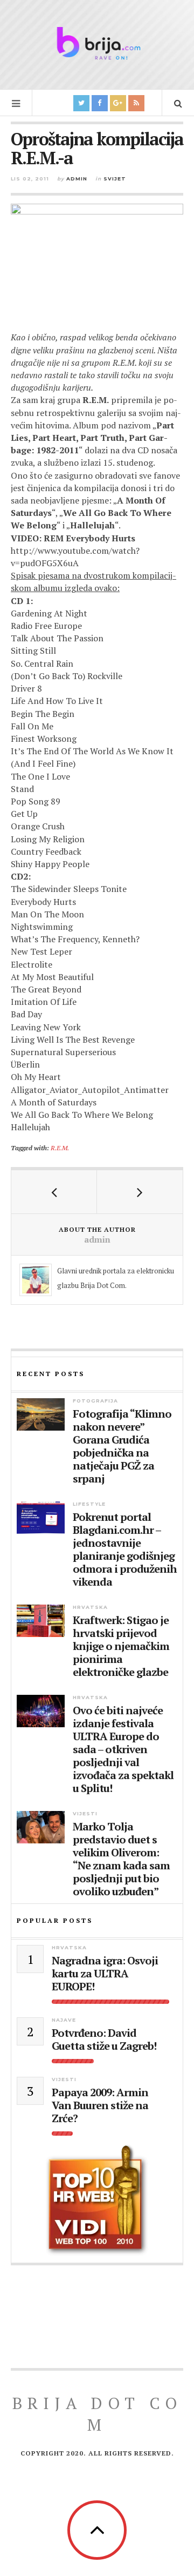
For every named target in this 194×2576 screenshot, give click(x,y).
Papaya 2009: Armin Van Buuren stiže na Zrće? (100, 2105)
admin (77, 179)
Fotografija (95, 1401)
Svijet (115, 179)
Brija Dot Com (97, 2414)
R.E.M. (60, 1148)
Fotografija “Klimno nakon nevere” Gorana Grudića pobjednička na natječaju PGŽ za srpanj (122, 1446)
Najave (64, 2020)
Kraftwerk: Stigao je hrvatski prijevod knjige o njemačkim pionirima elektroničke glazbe (121, 1646)
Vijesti (85, 1813)
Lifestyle (89, 1504)
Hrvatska (90, 1607)
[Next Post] (140, 1192)
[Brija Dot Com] (97, 43)
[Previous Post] (54, 1192)
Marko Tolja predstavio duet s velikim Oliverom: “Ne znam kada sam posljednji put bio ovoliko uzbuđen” (121, 1859)
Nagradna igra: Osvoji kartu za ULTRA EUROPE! (105, 1974)
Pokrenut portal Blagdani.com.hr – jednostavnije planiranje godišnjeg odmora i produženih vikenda (125, 1549)
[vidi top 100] (97, 2201)
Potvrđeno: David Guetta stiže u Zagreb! (104, 2040)
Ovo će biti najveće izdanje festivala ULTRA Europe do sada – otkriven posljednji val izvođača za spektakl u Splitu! (123, 1749)
